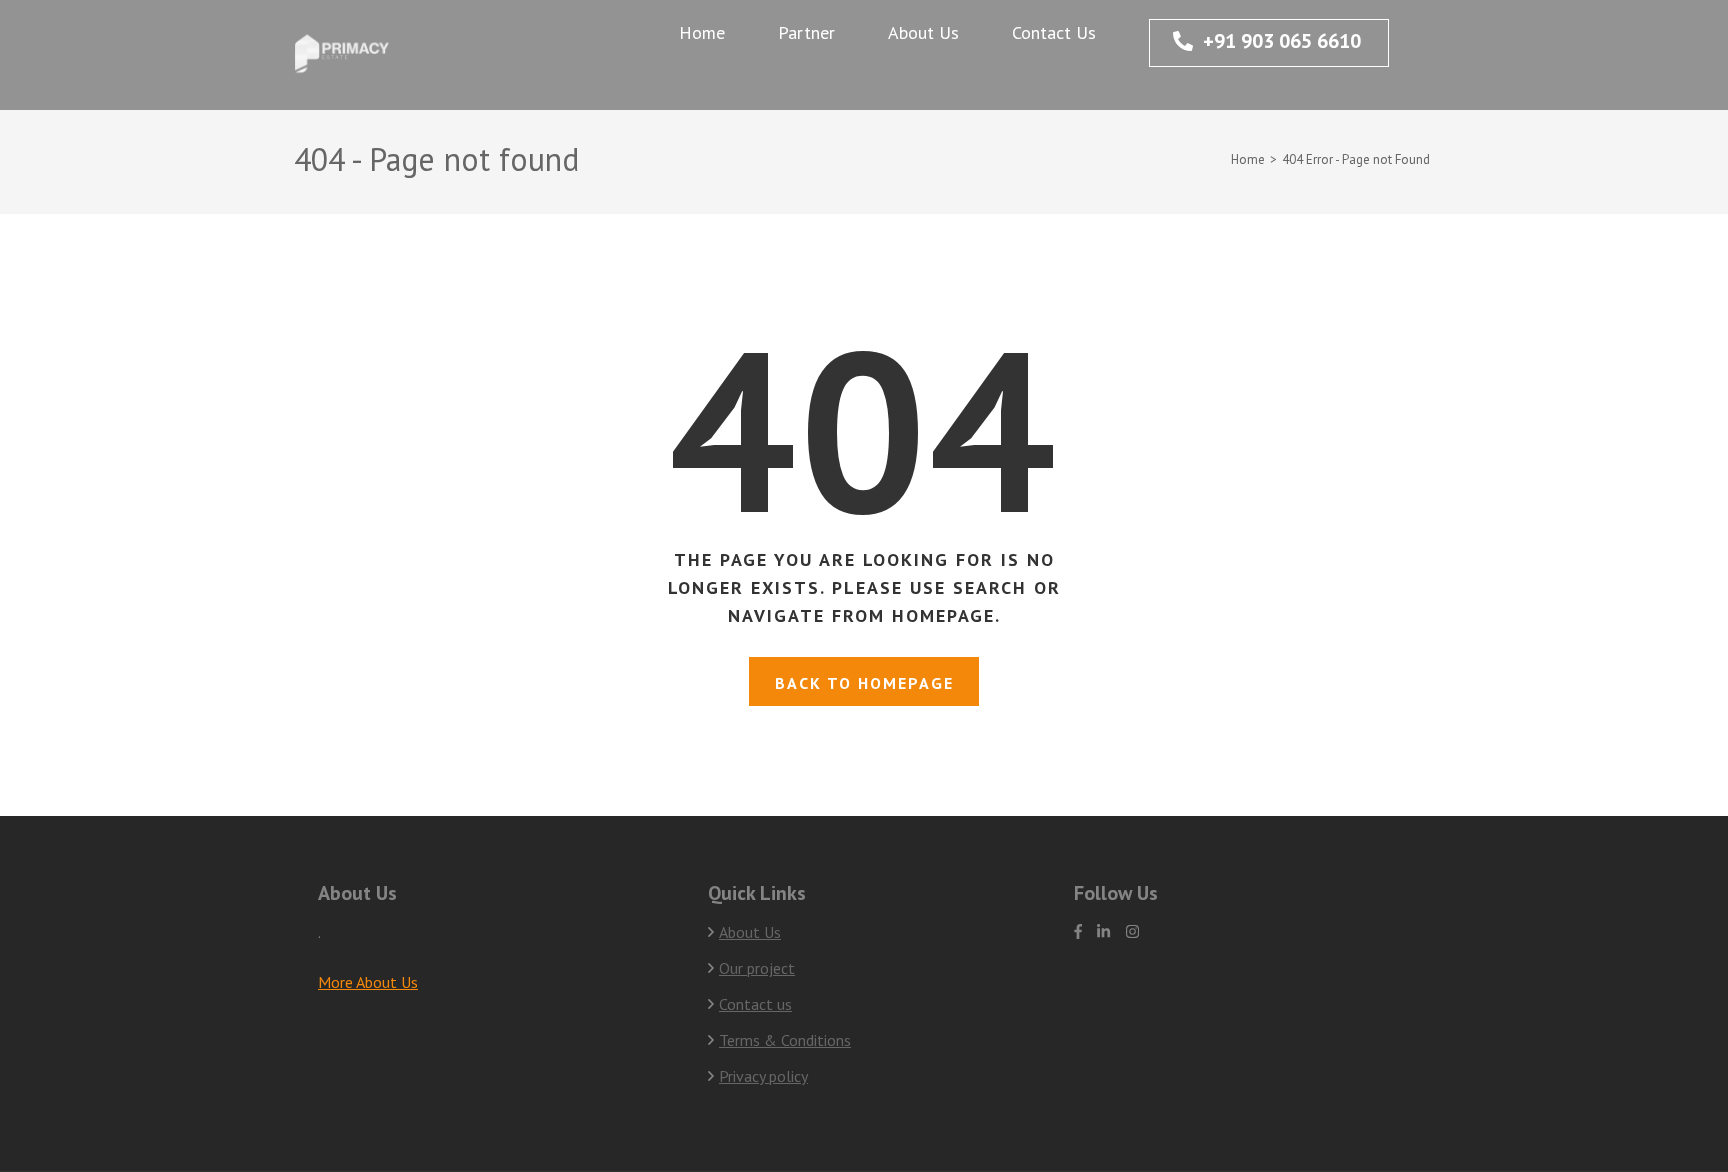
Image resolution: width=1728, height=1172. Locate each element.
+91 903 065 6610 (1282, 41)
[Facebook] (1078, 931)
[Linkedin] (1103, 931)
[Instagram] (1132, 931)
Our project (757, 968)
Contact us (755, 1004)
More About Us (368, 982)
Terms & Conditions (785, 1040)
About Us (923, 32)
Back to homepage (864, 683)
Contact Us (1054, 32)
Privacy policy (763, 1076)
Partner (806, 32)
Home (702, 32)
